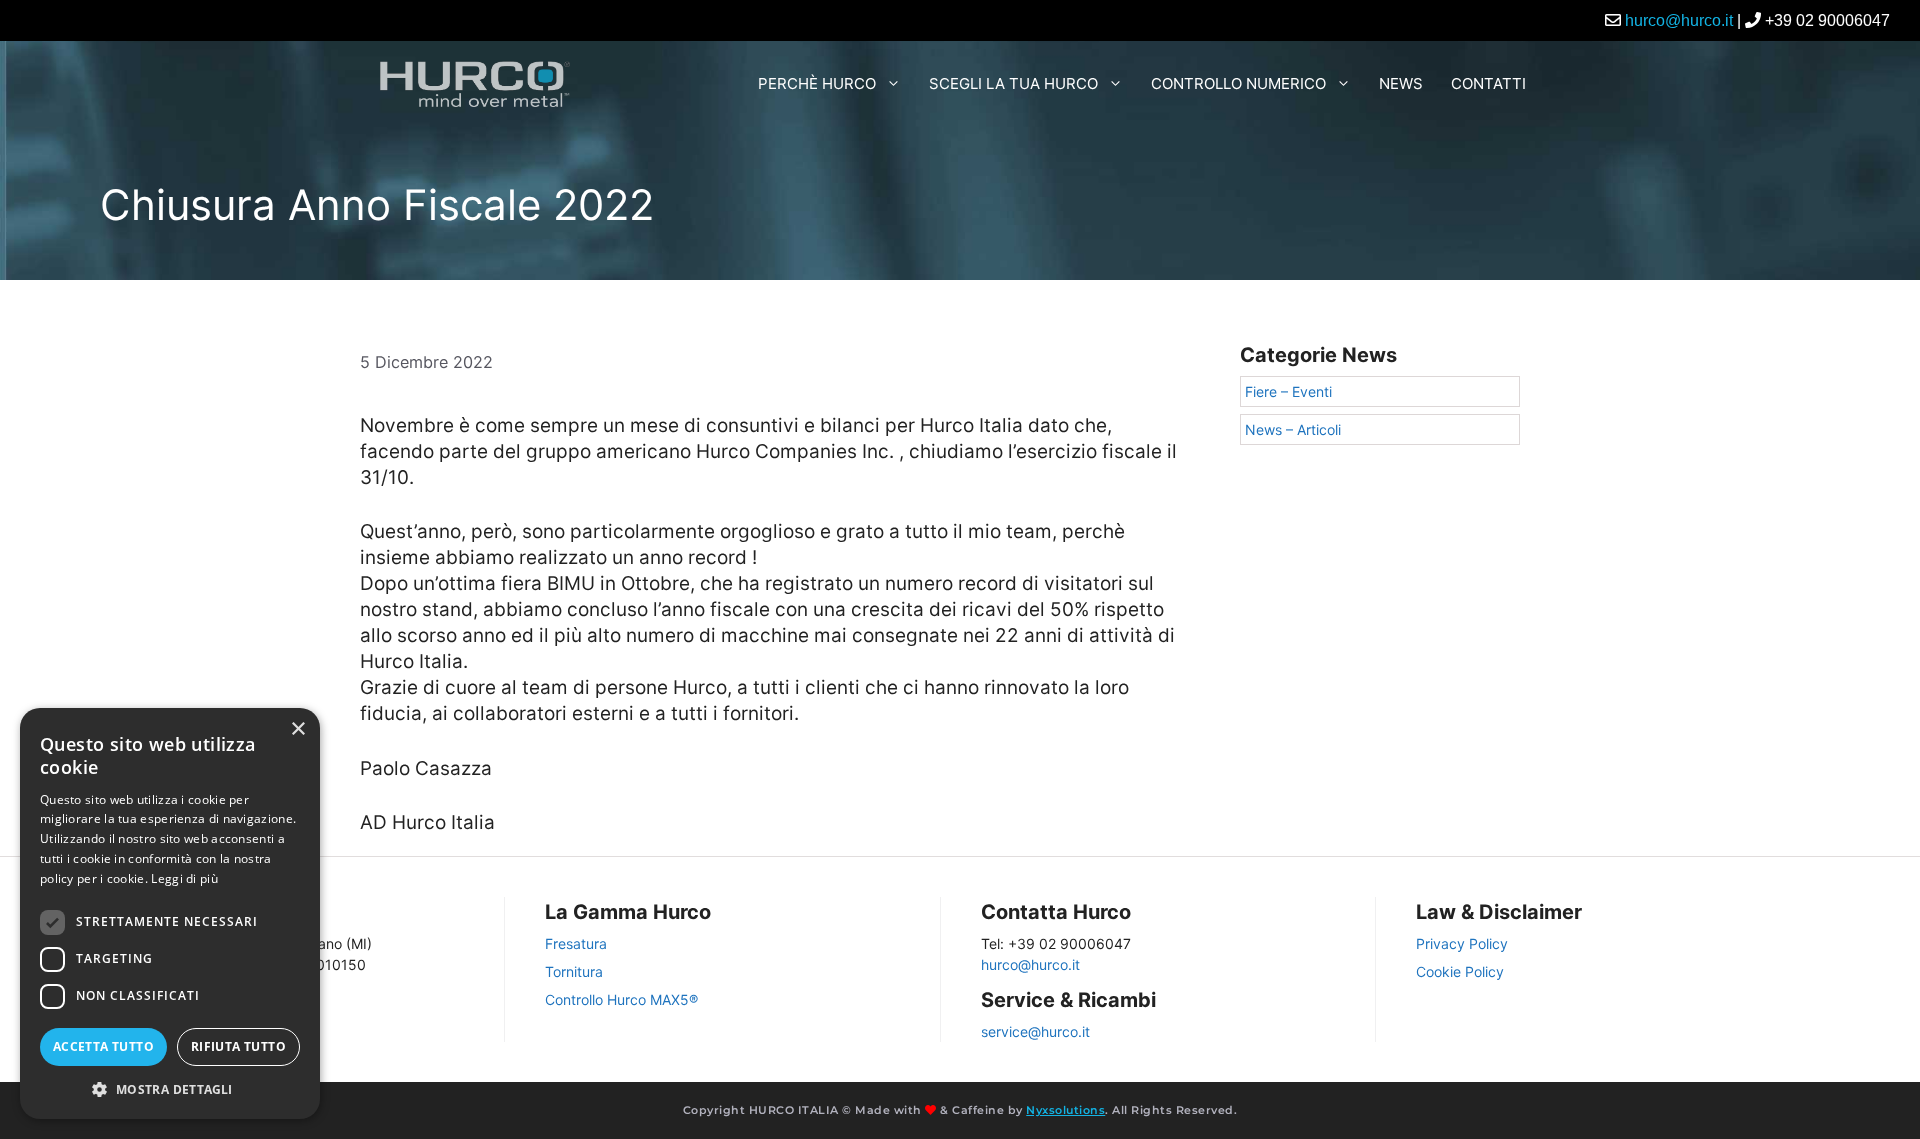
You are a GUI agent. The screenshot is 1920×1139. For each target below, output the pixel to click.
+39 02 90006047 (1827, 20)
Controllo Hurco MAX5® (621, 999)
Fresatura (576, 943)
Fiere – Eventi (1288, 391)
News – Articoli (1293, 429)
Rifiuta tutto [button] (238, 1046)
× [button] (297, 729)
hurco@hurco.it (1679, 20)
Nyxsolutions (1065, 1110)
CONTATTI (1488, 83)
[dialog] (170, 913)
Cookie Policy (1460, 971)
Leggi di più (184, 878)
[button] (170, 1089)
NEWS (1401, 83)
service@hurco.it (1035, 1031)
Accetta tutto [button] (103, 1046)
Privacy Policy (1462, 943)
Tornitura (574, 971)
